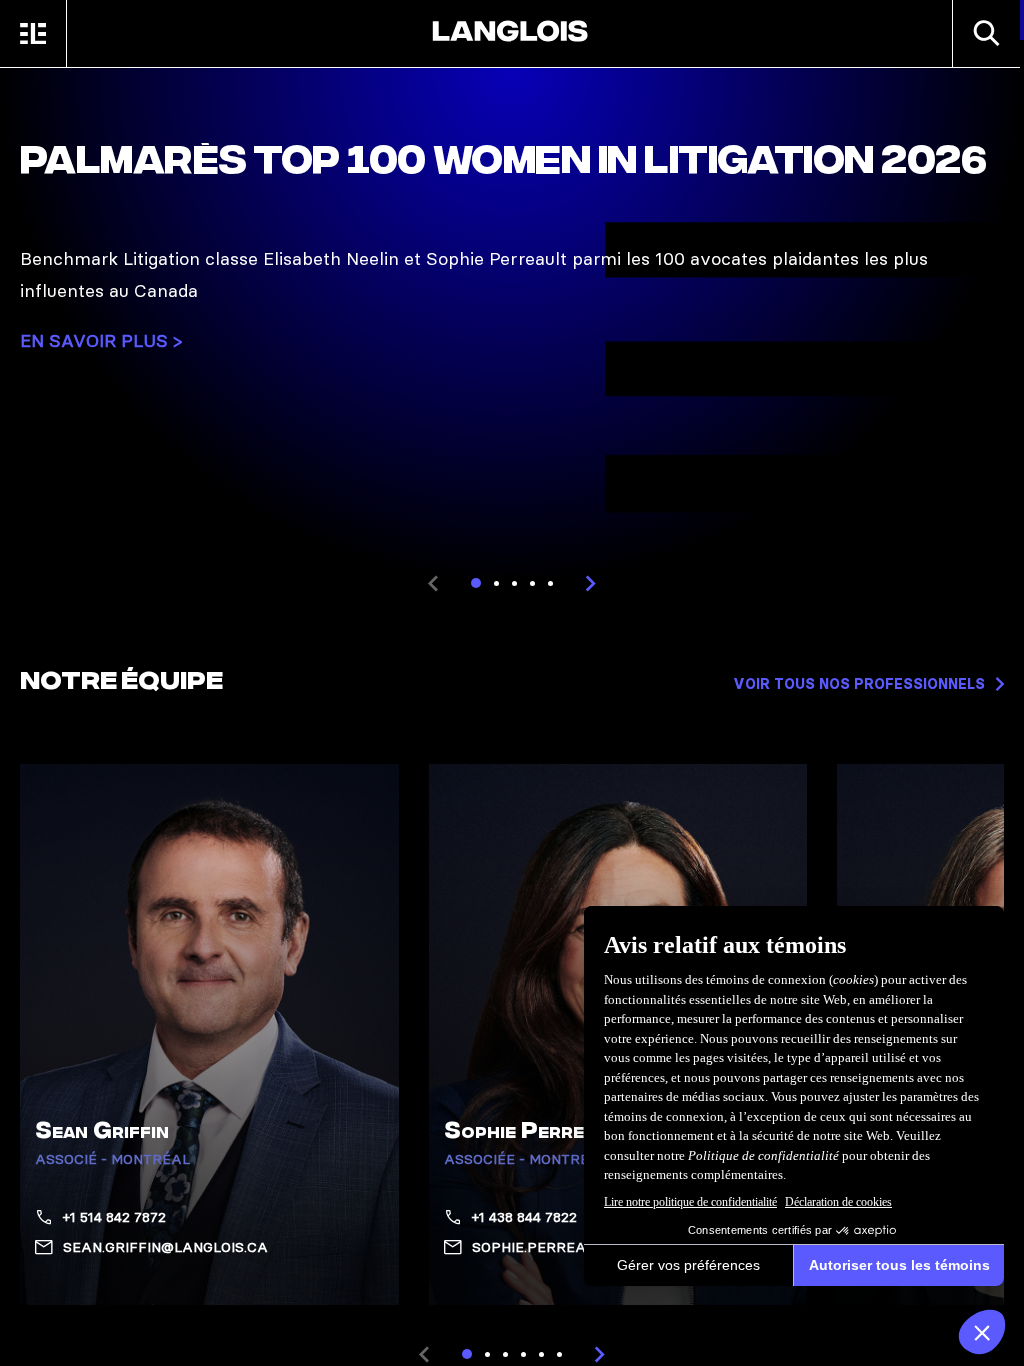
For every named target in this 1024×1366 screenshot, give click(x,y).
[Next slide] (590, 583)
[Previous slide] (433, 583)
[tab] (476, 583)
